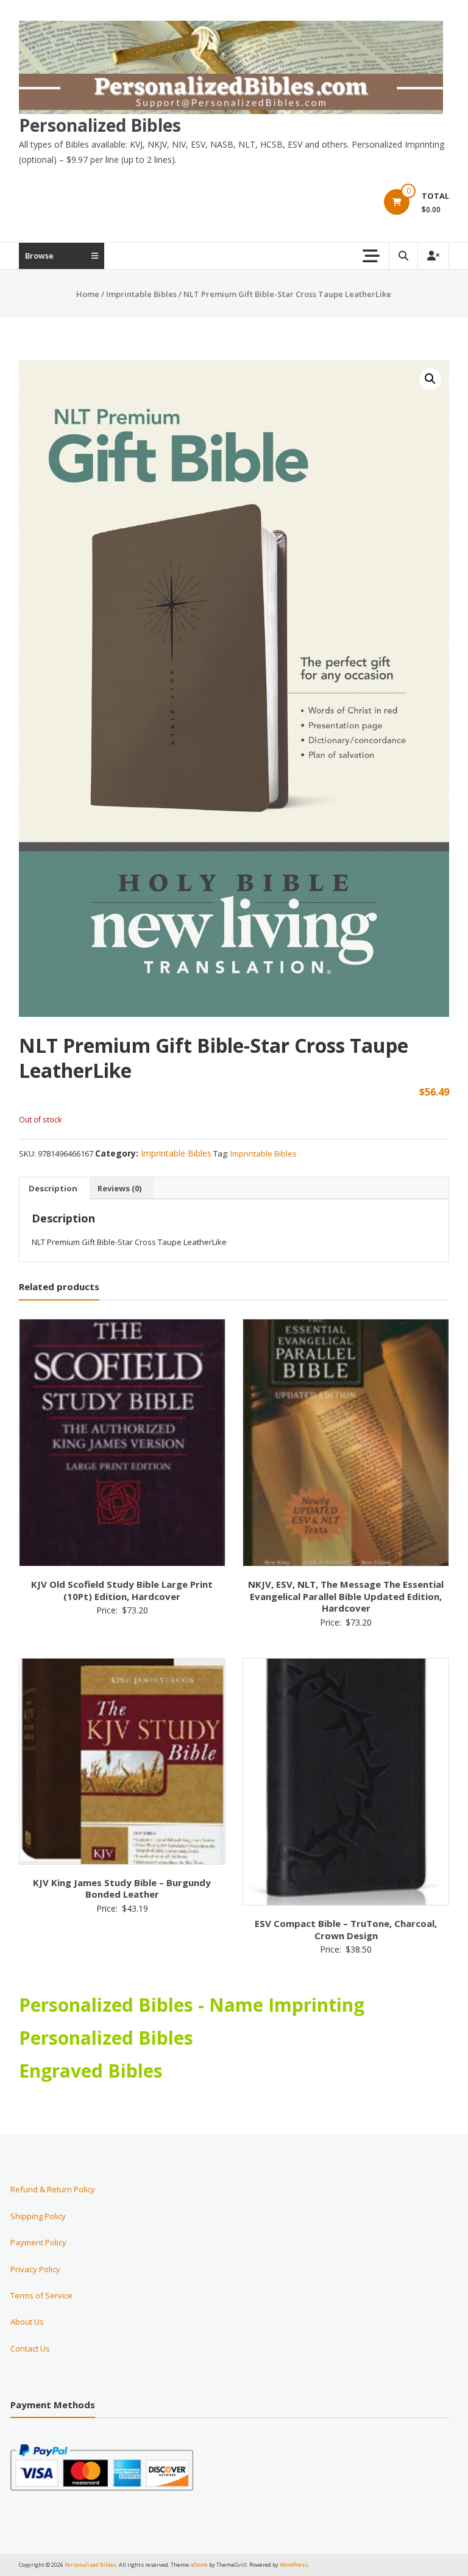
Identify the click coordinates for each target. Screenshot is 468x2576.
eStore (200, 2565)
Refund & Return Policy (53, 2189)
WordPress (294, 2565)
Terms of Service (41, 2295)
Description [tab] (53, 1188)
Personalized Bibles (100, 125)
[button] (430, 379)
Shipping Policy (38, 2216)
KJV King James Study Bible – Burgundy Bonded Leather (122, 1889)
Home (88, 294)
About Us (27, 2322)
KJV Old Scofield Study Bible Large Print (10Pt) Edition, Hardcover (122, 1590)
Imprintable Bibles (141, 294)
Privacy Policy (35, 2269)
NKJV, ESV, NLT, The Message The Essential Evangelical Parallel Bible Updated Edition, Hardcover (346, 1596)
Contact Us (30, 2348)
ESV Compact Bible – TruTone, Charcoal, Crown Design (346, 1929)
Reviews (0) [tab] (119, 1188)
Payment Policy (38, 2242)
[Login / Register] (433, 256)
